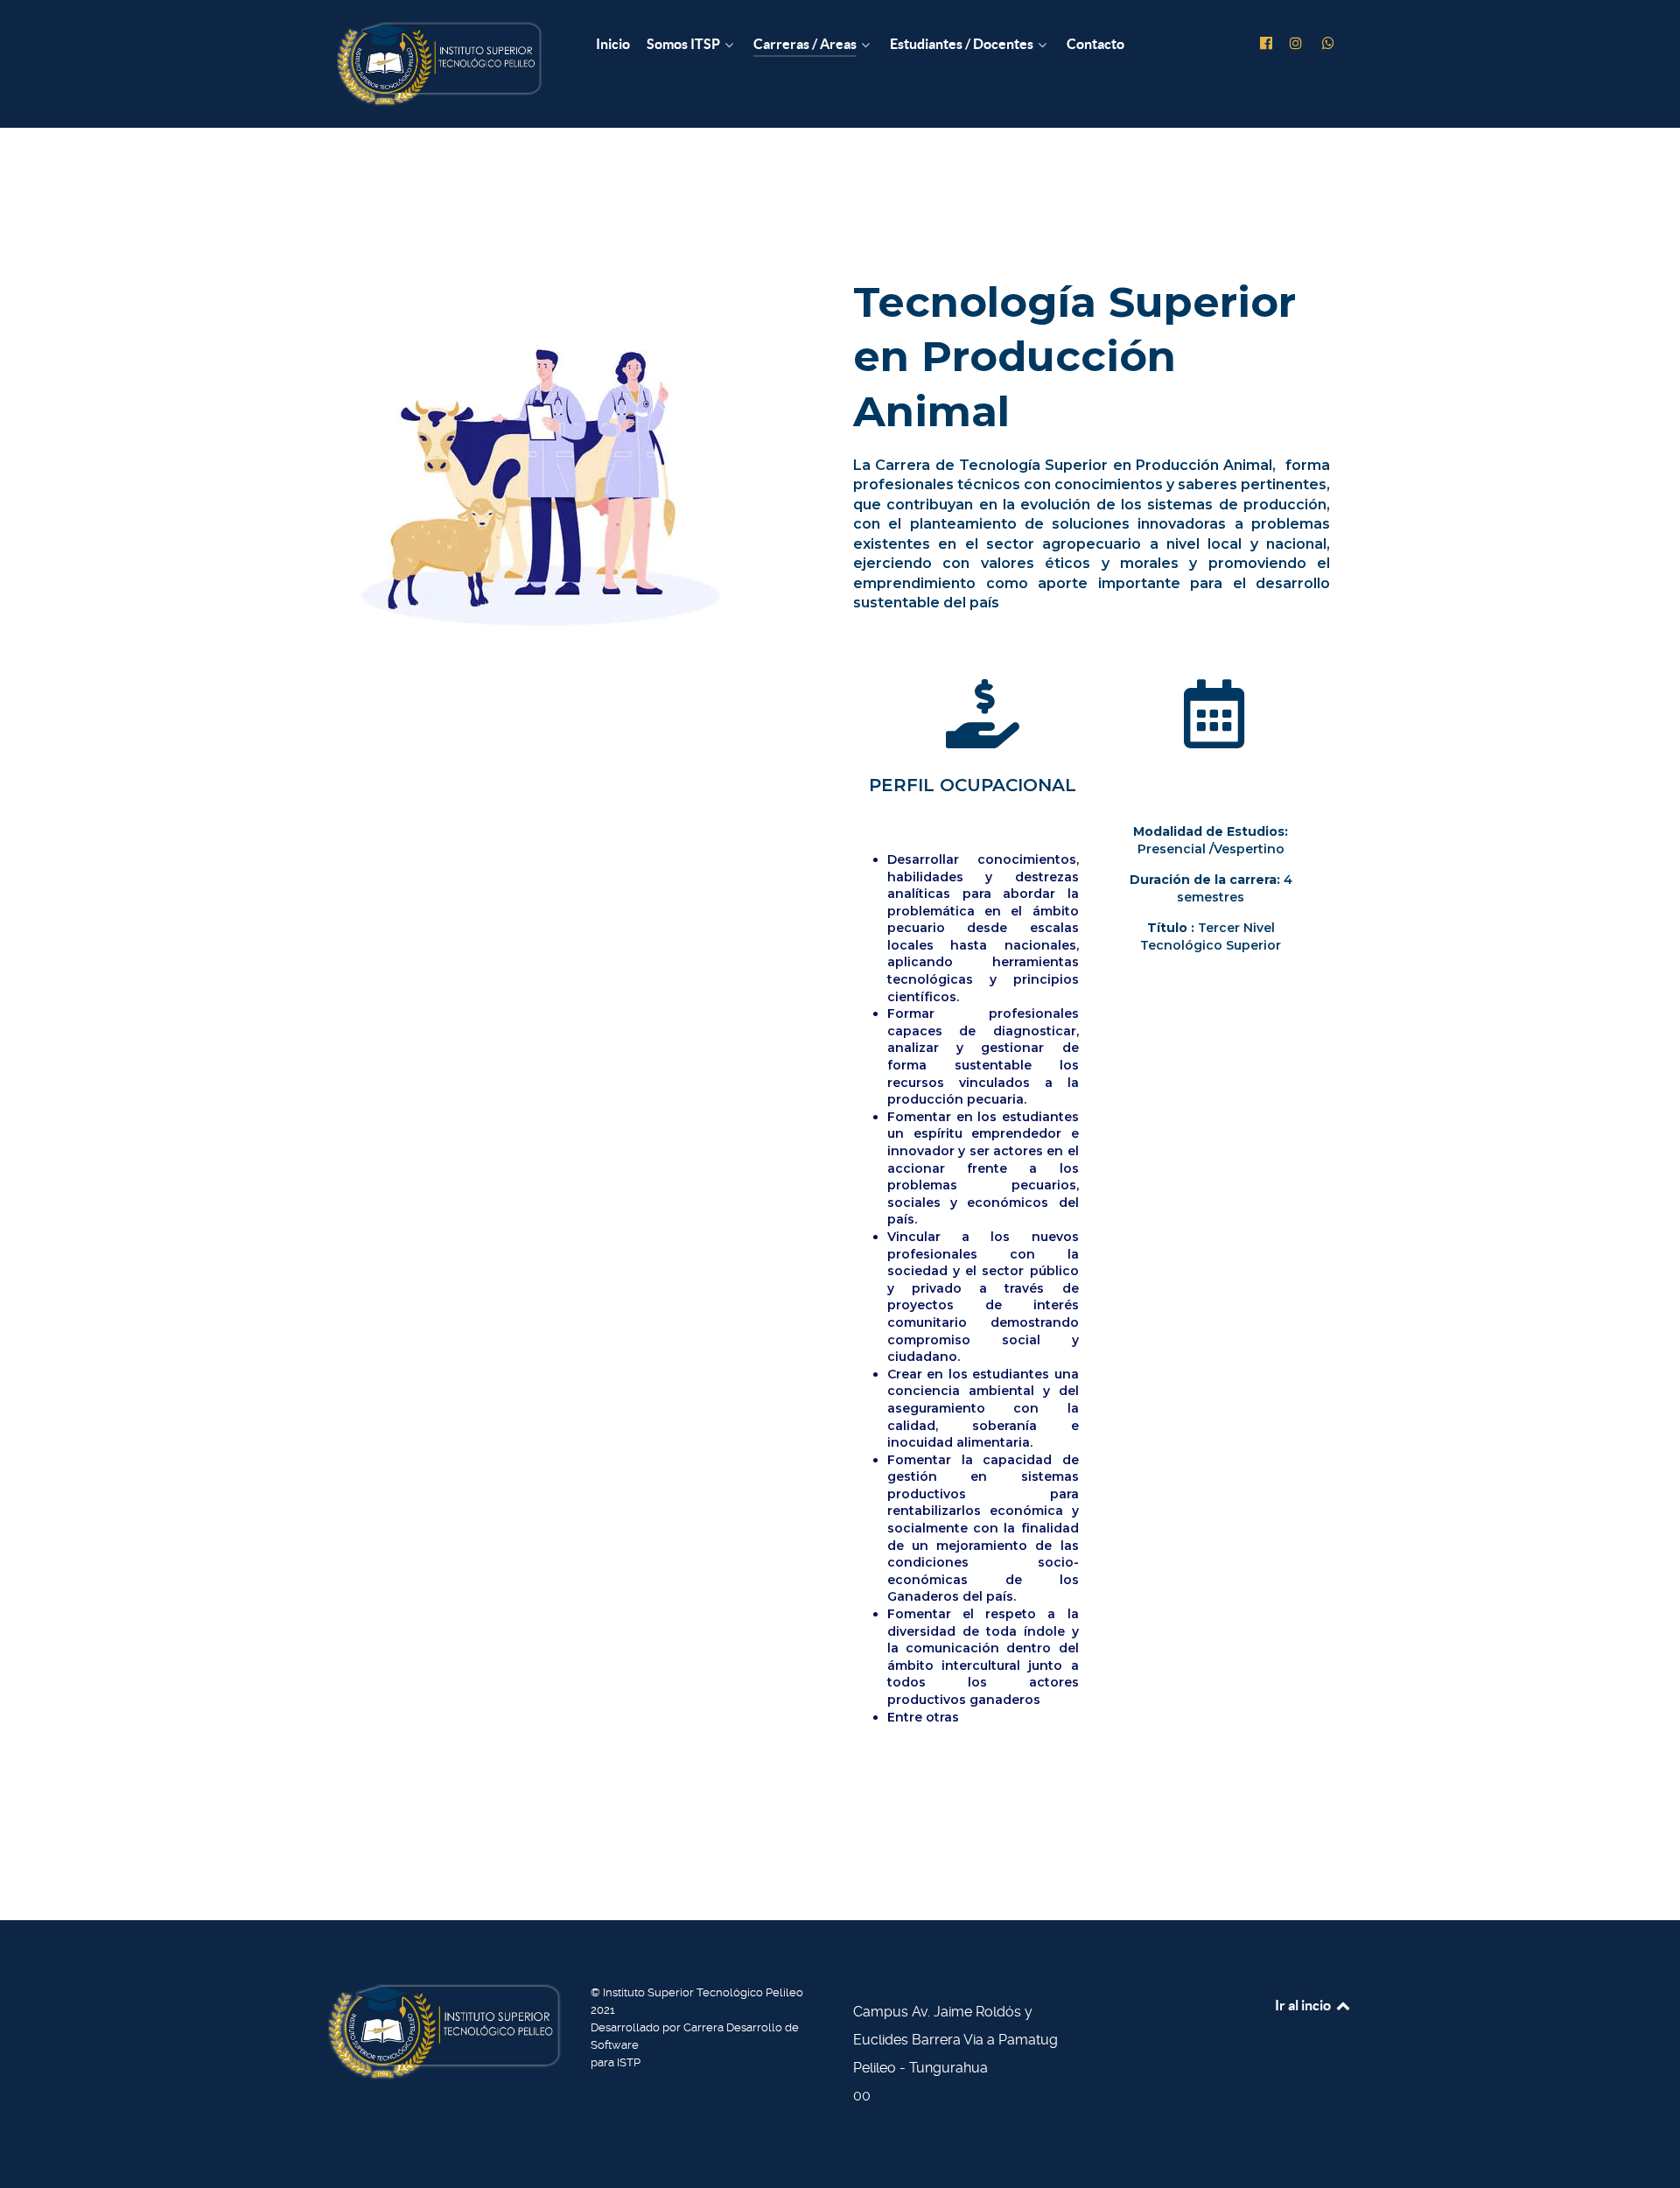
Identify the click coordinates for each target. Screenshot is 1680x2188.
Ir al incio (1304, 2005)
